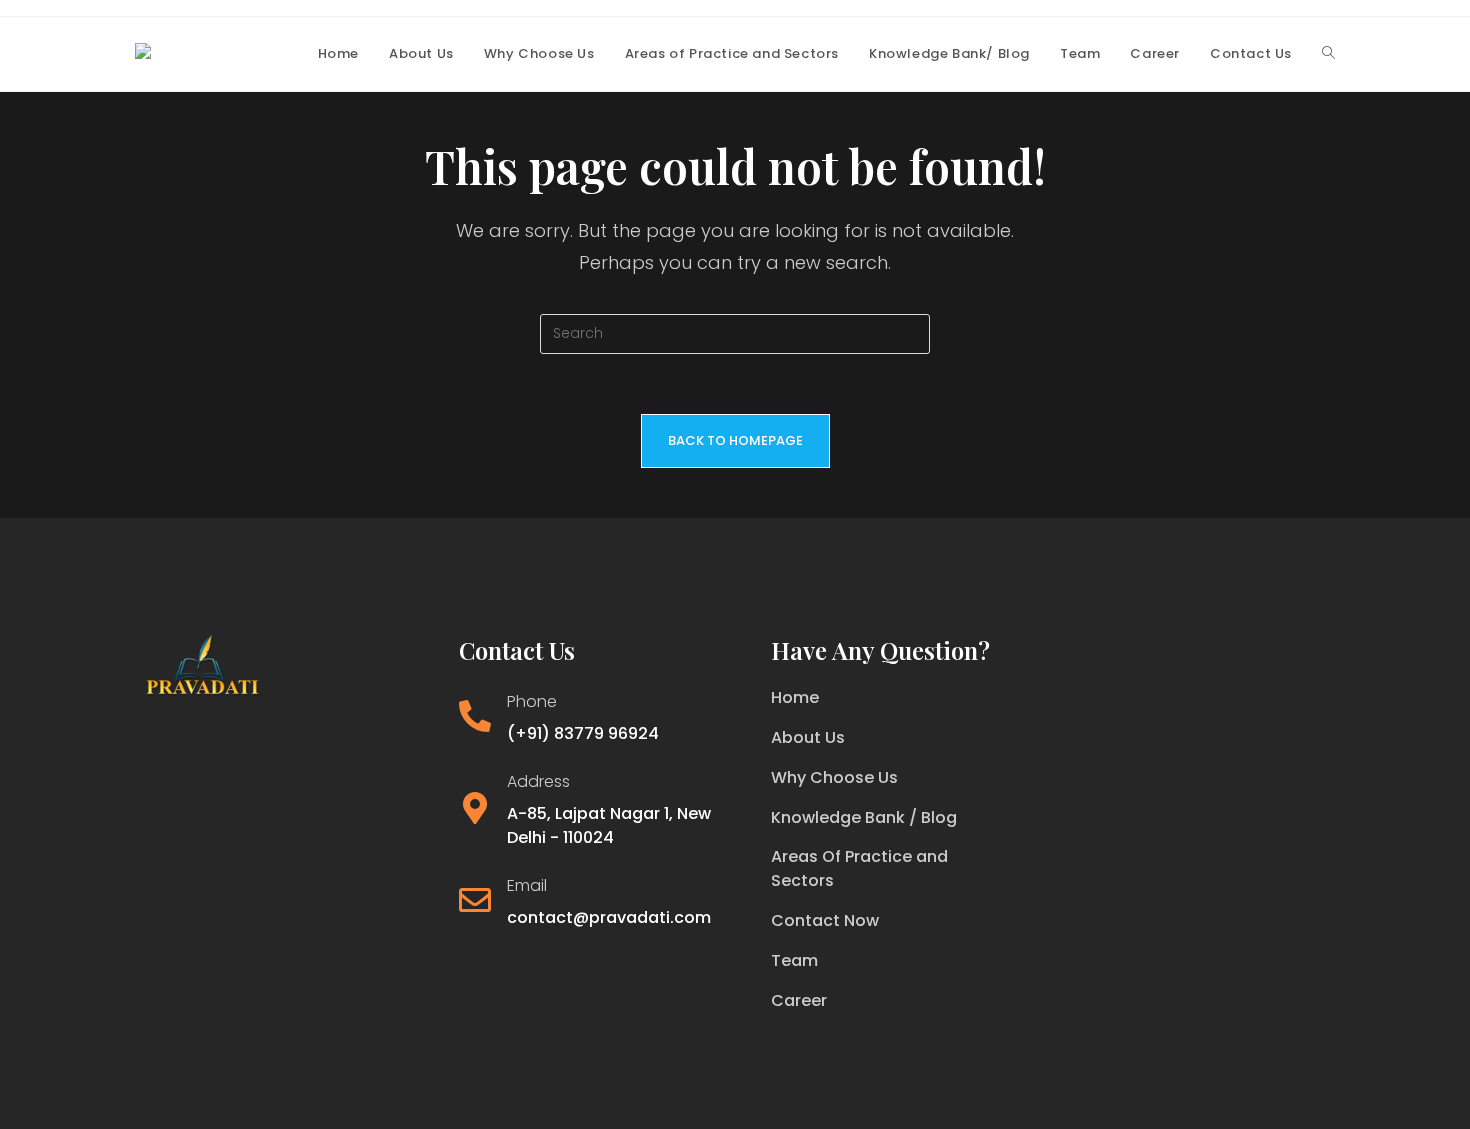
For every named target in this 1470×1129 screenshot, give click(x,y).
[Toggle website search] (1328, 54)
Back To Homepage (735, 440)
